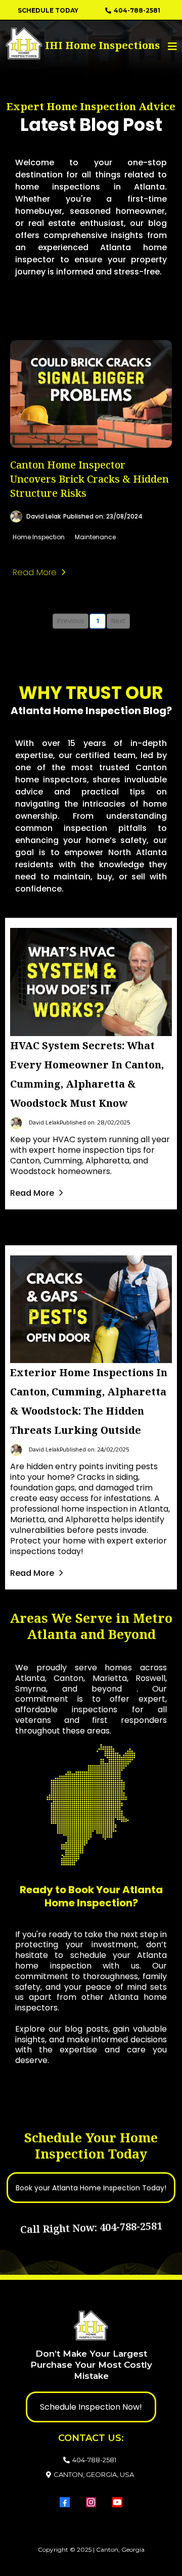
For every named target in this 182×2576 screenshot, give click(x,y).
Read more (35, 572)
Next (118, 621)
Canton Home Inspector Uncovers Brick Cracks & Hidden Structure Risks (89, 479)
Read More (32, 1193)
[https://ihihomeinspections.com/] (44, 43)
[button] (171, 46)
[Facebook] (65, 2502)
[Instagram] (91, 2502)
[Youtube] (117, 2502)
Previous (71, 621)
